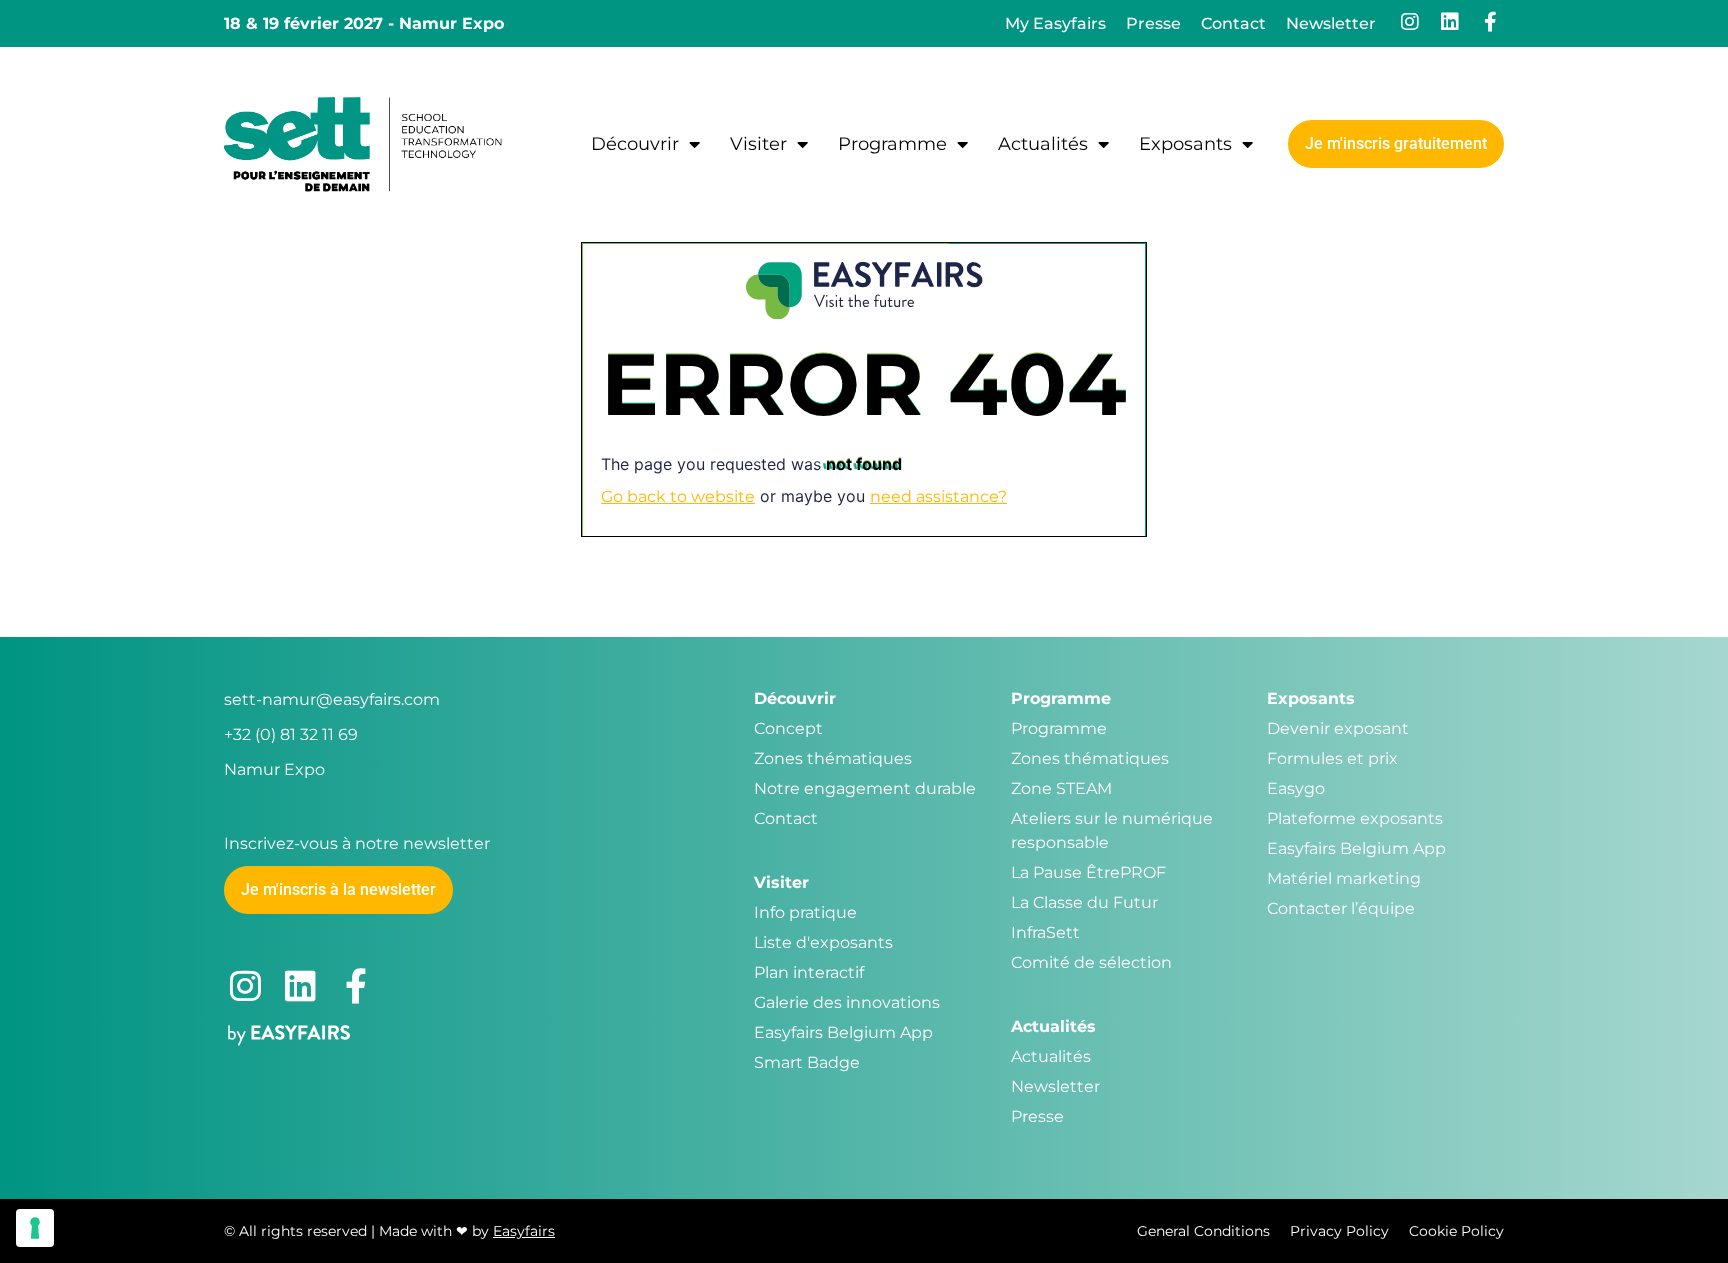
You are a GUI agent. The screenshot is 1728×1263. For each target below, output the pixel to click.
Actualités (1043, 144)
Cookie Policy (1456, 1231)
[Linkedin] (1450, 22)
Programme (892, 144)
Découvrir (635, 144)
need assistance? (938, 496)
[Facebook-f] (1490, 22)
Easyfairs (524, 1231)
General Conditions (1203, 1231)
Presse (1153, 23)
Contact (1233, 23)
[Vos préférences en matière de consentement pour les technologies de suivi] (35, 1228)
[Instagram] (1410, 22)
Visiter (758, 144)
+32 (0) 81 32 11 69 (291, 734)
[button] (1396, 144)
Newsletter (1331, 23)
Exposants (1185, 144)
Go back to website (678, 496)
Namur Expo (274, 769)
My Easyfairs (1055, 23)
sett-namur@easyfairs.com (332, 699)
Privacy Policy (1339, 1231)
